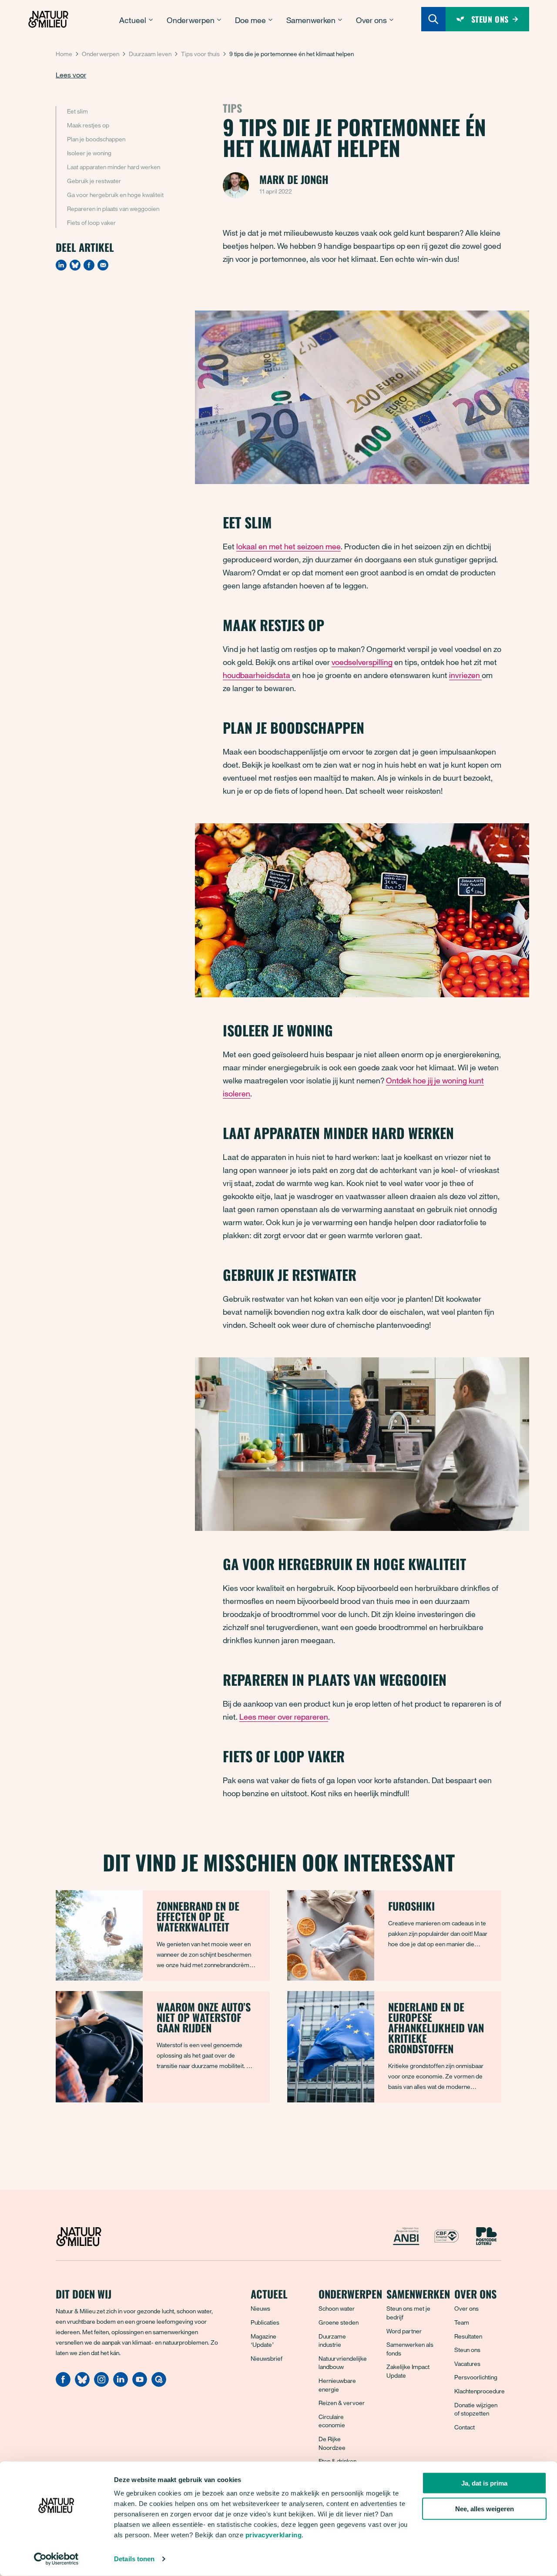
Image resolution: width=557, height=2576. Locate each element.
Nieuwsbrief (267, 2358)
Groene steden (339, 2322)
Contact (465, 2427)
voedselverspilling (362, 662)
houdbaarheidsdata (257, 675)
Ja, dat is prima (484, 2483)
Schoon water (337, 2308)
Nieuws (260, 2308)
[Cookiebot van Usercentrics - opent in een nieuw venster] (56, 2559)
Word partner (404, 2331)
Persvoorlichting (476, 2377)
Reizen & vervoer (342, 2403)
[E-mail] (103, 265)
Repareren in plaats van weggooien (113, 209)
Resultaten (468, 2336)
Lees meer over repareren (284, 1717)
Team (462, 2322)
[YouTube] (140, 2384)
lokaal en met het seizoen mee (289, 546)
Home (64, 54)
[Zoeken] (433, 19)
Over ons (466, 2308)
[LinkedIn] (61, 265)
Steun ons (467, 2350)
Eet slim (77, 111)
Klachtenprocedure (480, 2391)
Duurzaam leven (150, 54)
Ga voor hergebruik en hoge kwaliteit (115, 195)
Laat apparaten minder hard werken (114, 167)
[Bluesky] (75, 265)
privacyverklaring (274, 2535)
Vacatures (467, 2364)
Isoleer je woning (89, 153)
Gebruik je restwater (94, 181)
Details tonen (134, 2559)
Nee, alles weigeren (485, 2509)
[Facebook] (89, 265)
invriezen (465, 675)
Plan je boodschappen (96, 139)
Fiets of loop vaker (91, 222)
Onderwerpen (101, 54)
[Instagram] (101, 2384)
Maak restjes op (88, 125)
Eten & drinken (337, 2461)
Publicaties (265, 2322)
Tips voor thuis (200, 54)
